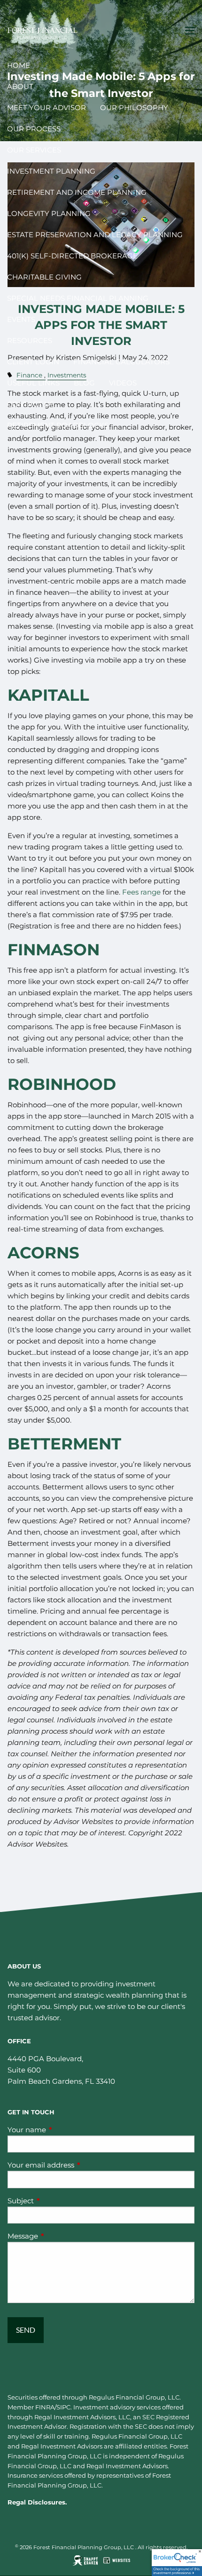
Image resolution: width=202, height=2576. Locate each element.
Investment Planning (51, 171)
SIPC (63, 2407)
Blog (84, 383)
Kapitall (48, 695)
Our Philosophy (134, 108)
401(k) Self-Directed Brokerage (72, 256)
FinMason (54, 950)
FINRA (45, 2407)
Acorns (43, 1253)
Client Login (33, 362)
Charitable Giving (44, 277)
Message (59, 2236)
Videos (123, 383)
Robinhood (62, 1084)
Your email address (78, 2165)
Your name (63, 2130)
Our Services (34, 150)
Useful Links (33, 383)
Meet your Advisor (47, 108)
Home (19, 65)
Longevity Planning (49, 213)
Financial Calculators (121, 362)
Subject (57, 2201)
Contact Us (31, 404)
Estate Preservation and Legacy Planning (95, 235)
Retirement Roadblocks (58, 425)
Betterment (64, 1444)
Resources (30, 340)
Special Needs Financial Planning (78, 298)
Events (21, 319)
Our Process (34, 129)
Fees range (141, 892)
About (20, 86)
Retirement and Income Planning (77, 192)
